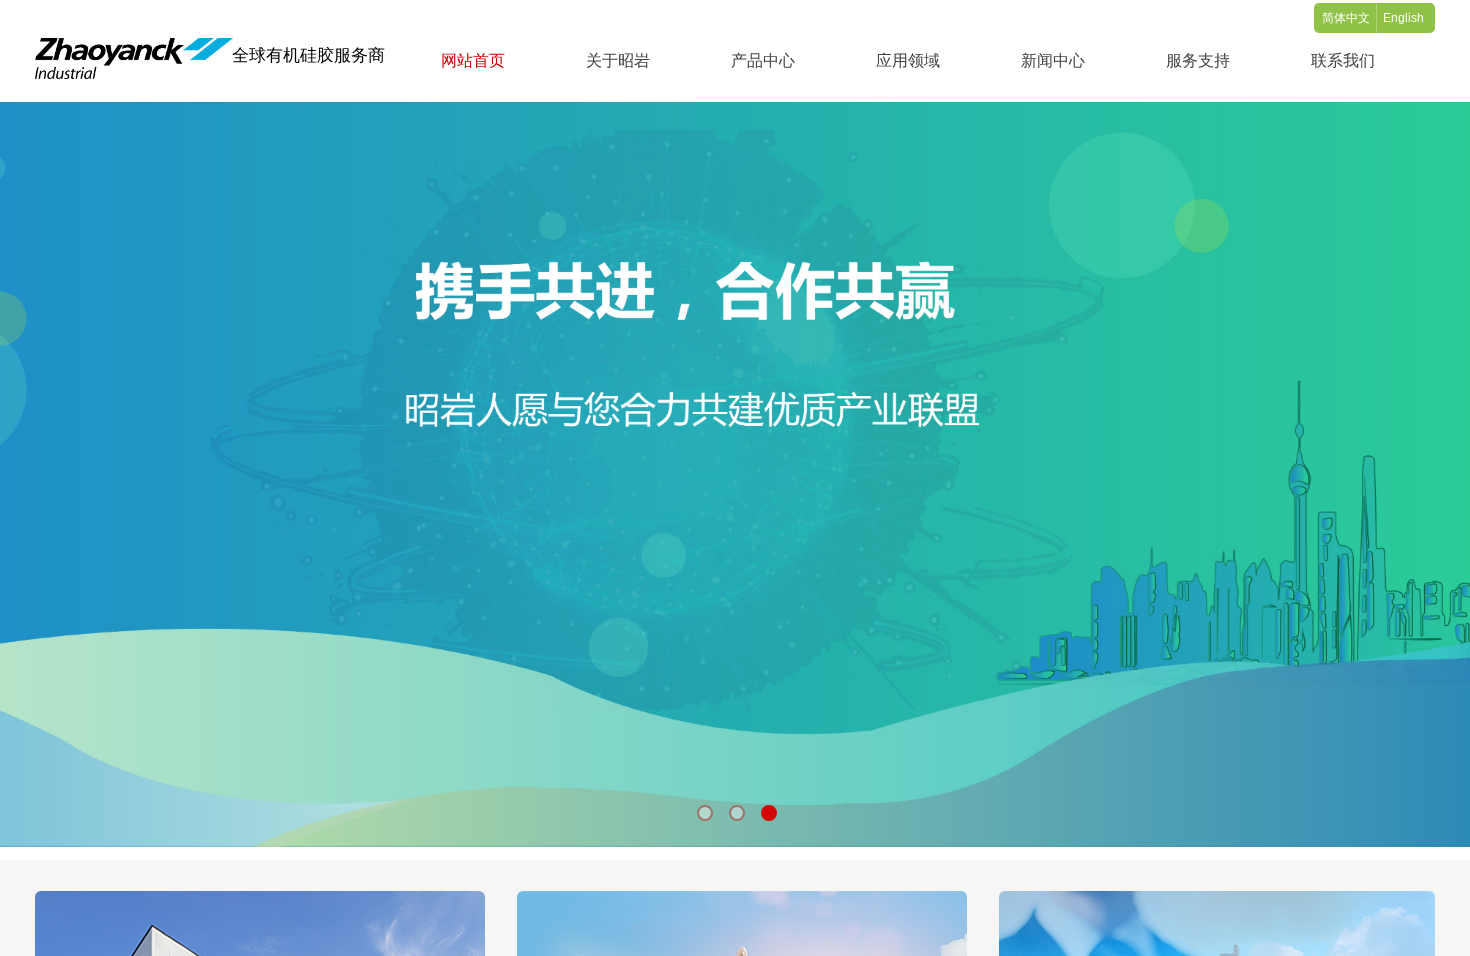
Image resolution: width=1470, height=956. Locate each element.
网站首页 (473, 60)
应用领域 (908, 60)
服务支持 (1198, 60)
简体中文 (1346, 18)
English (1403, 18)
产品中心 (763, 60)
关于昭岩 (618, 60)
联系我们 (1343, 60)
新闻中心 (1053, 60)
